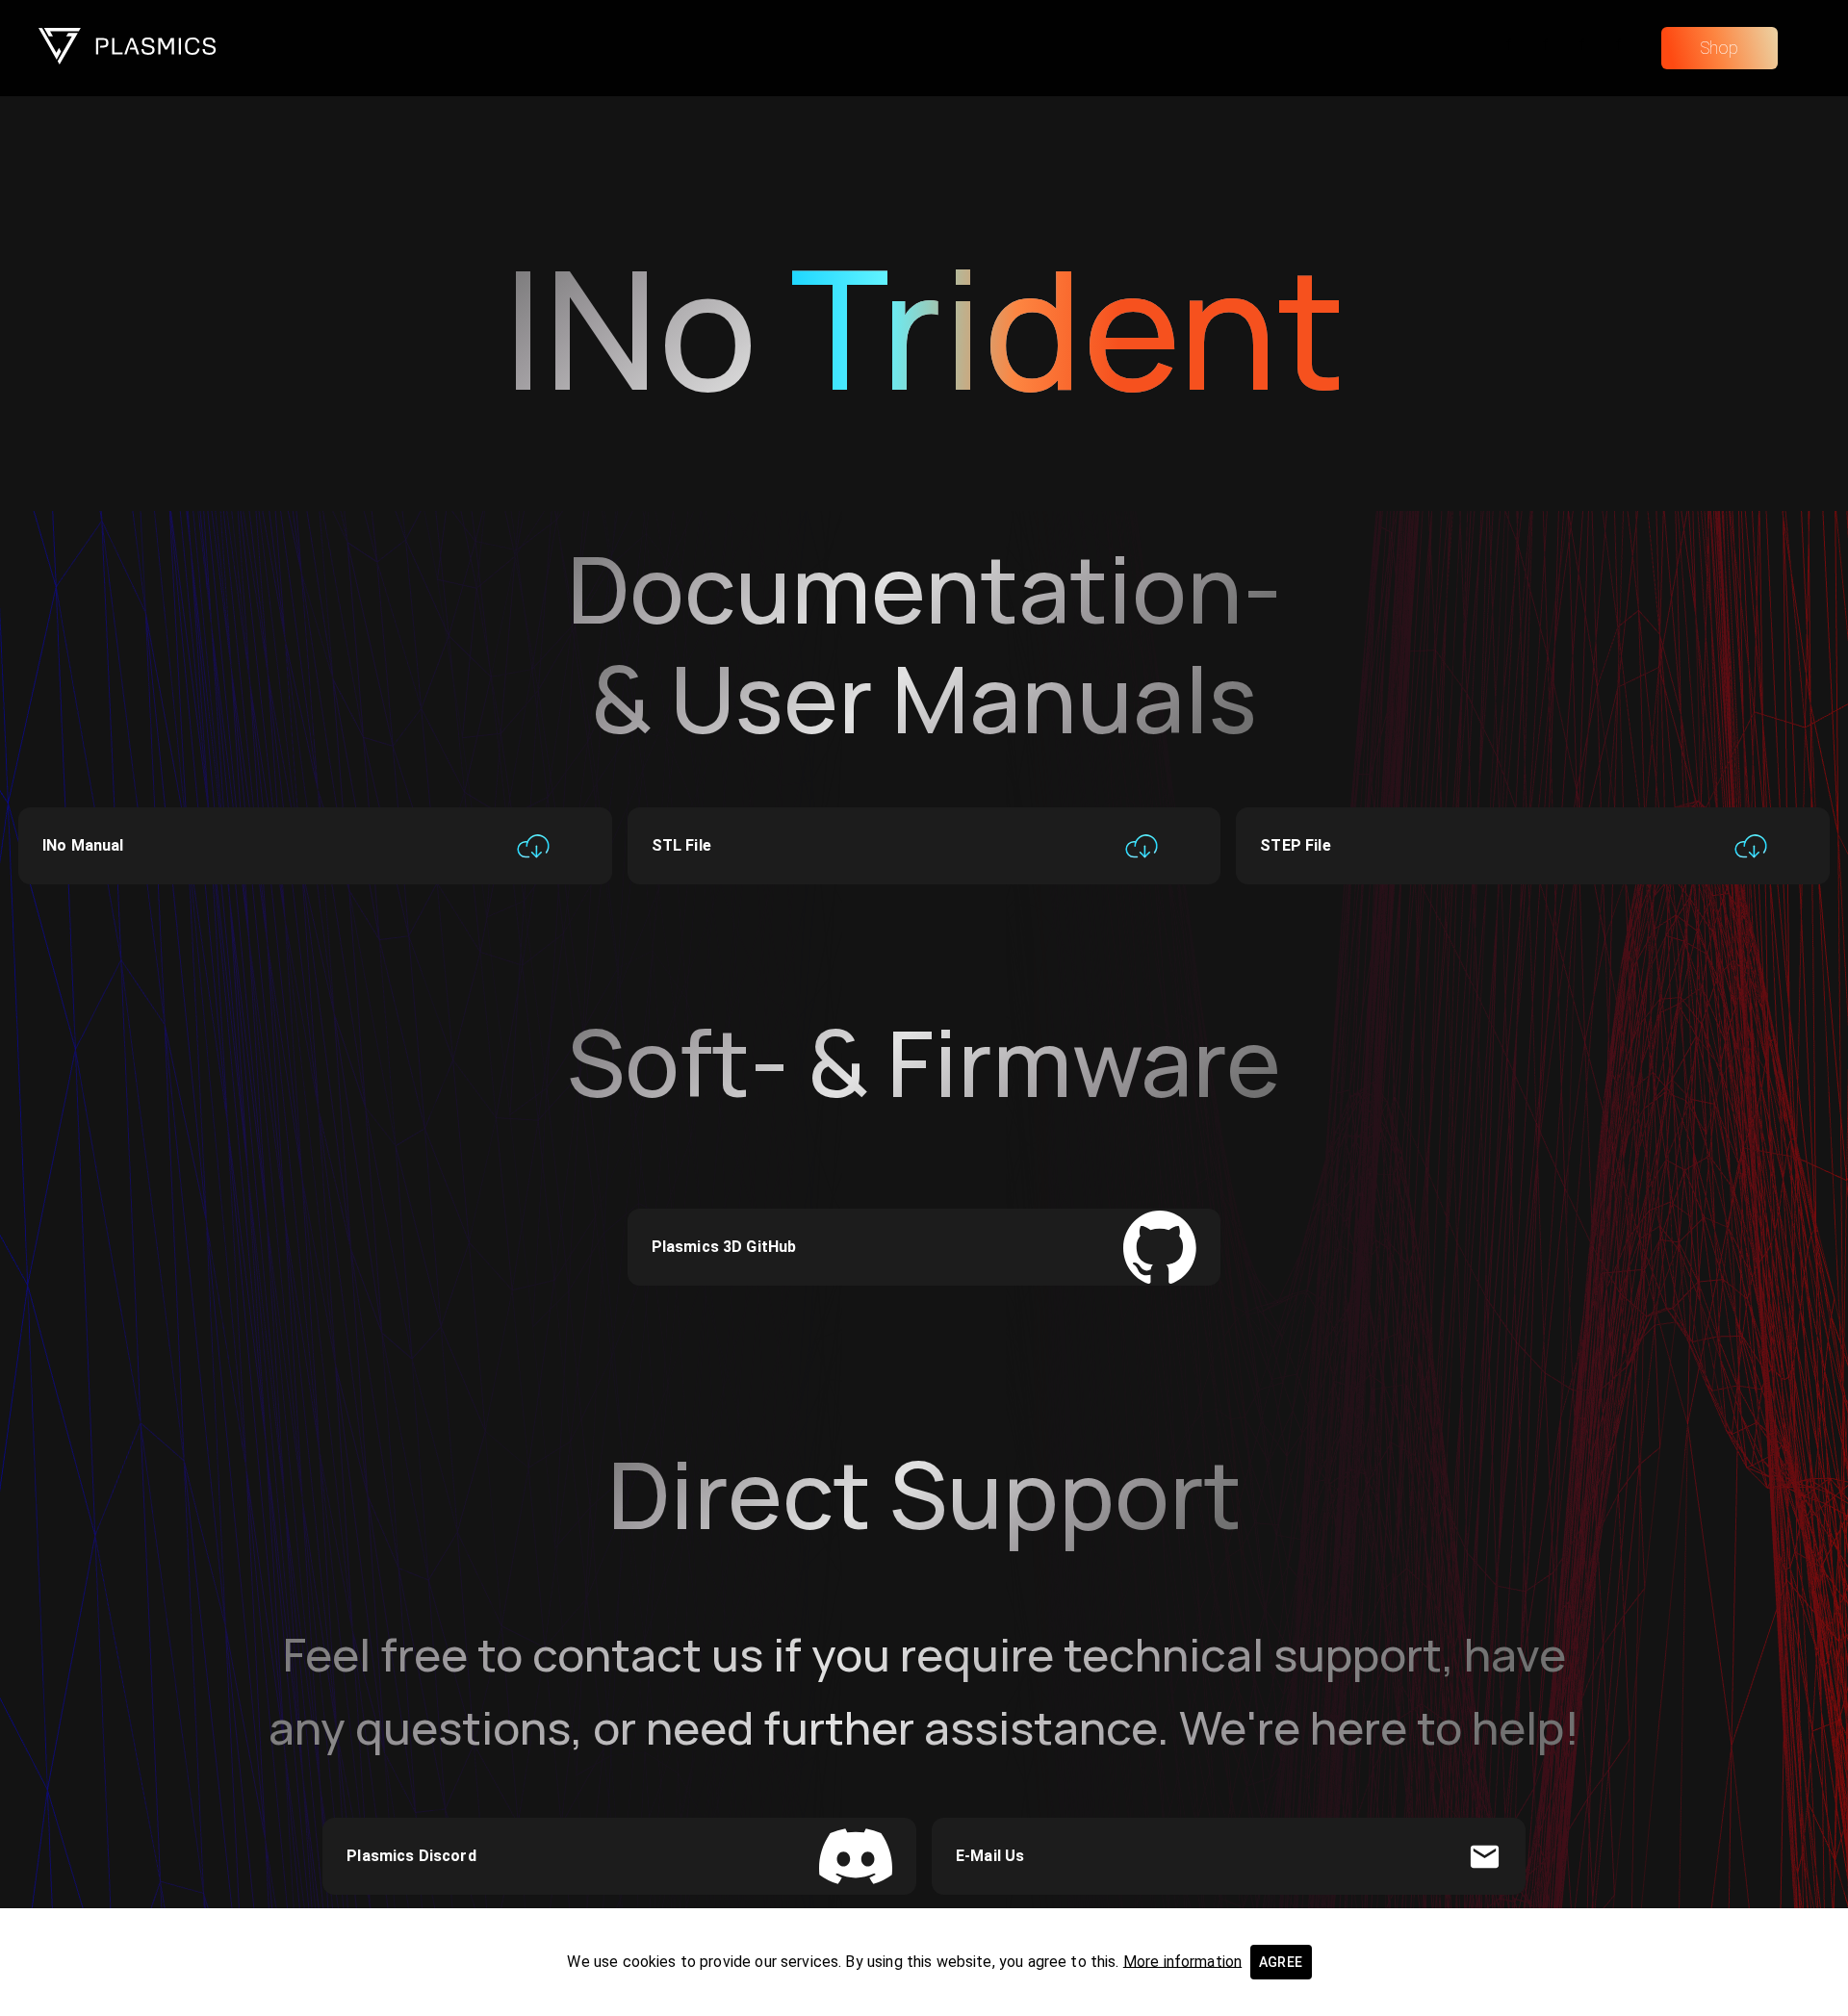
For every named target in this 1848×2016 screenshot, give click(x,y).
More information (1182, 1961)
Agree (1281, 1962)
